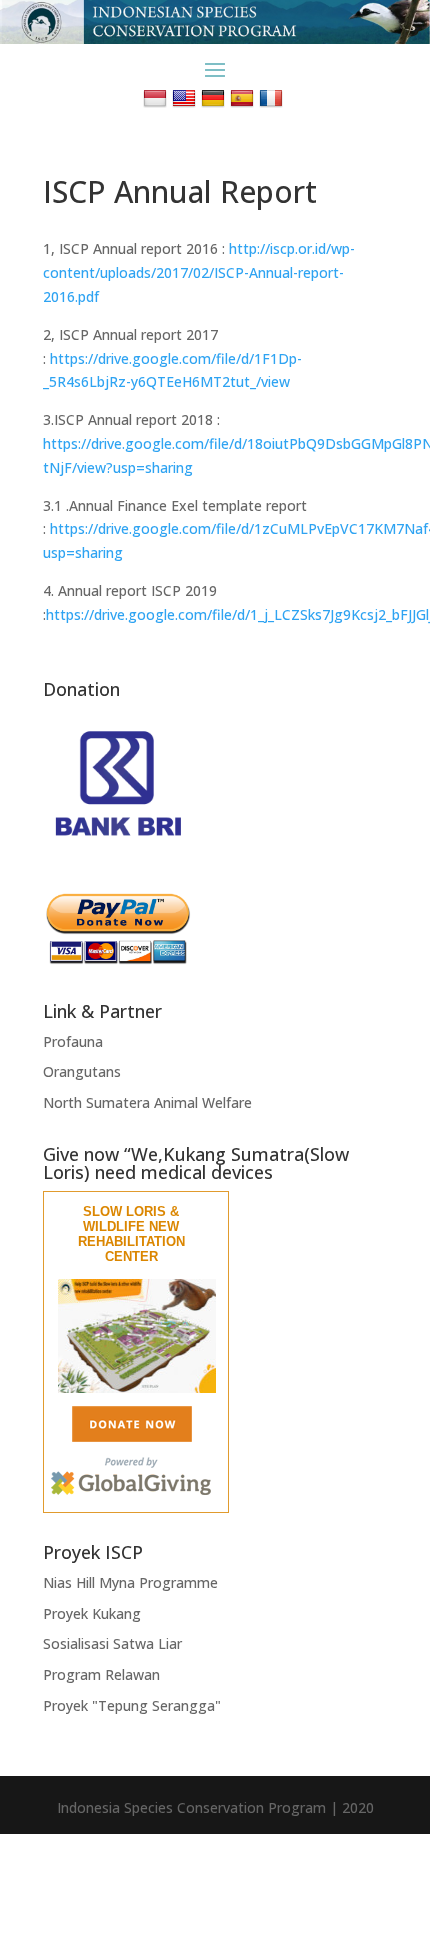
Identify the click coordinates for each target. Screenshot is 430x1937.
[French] (273, 97)
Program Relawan (101, 1674)
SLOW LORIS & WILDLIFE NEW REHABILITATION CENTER (131, 1234)
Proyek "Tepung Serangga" (132, 1705)
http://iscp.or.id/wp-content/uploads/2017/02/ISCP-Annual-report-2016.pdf (199, 272)
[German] (215, 97)
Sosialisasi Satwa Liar (112, 1643)
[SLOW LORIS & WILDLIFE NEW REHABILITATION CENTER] (137, 1388)
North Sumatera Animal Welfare (147, 1102)
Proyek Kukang (92, 1613)
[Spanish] (244, 97)
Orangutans (82, 1071)
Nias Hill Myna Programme (130, 1582)
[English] (186, 97)
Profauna (73, 1041)
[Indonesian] (157, 97)
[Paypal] (118, 959)
